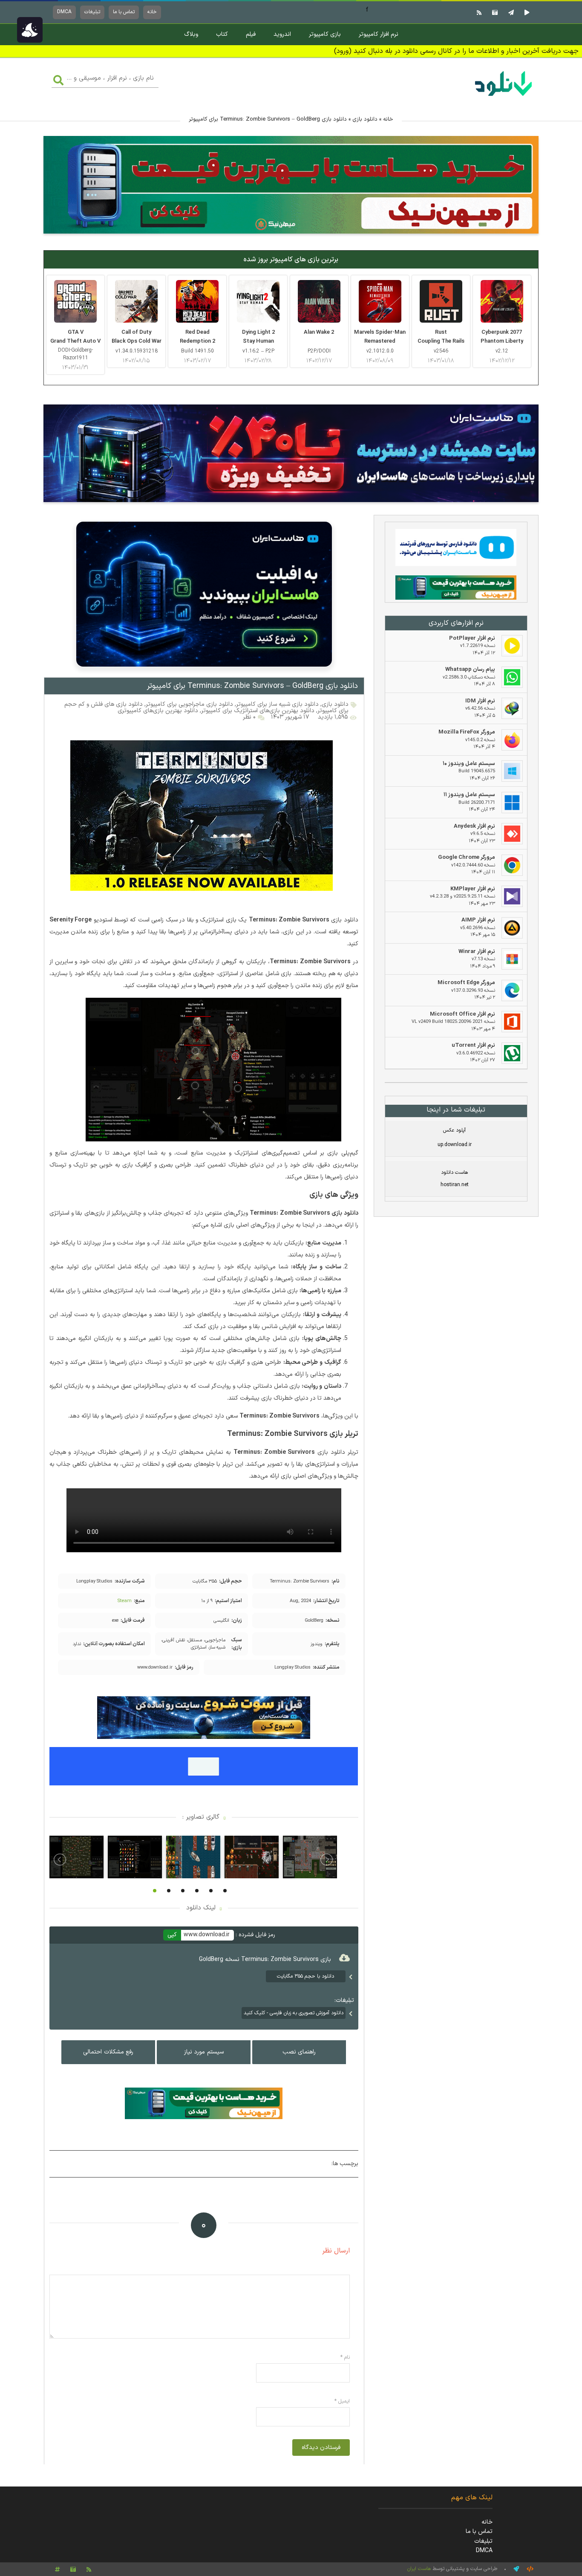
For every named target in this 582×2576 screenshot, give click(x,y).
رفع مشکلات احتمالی (108, 2052)
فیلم (251, 34)
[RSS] (478, 12)
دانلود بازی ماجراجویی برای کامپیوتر (189, 704)
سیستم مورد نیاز (204, 2052)
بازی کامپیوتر (325, 34)
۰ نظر (249, 717)
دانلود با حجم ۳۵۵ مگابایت (305, 1976)
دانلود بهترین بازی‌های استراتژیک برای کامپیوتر (258, 711)
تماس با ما (124, 12)
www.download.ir (207, 1935)
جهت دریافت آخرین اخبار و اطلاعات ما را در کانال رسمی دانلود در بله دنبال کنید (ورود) (456, 51)
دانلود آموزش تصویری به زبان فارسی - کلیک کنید (294, 2013)
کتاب (222, 34)
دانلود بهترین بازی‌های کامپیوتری (158, 711)
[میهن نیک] (456, 589)
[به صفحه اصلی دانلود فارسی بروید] (504, 97)
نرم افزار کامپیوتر (379, 34)
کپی (172, 1935)
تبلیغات (92, 12)
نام (345, 2357)
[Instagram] (494, 12)
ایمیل (342, 2401)
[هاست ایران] (456, 549)
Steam (125, 1601)
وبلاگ (191, 34)
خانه (152, 12)
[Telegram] (510, 12)
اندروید (282, 34)
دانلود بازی (365, 119)
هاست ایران (419, 2569)
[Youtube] (526, 12)
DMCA (64, 12)
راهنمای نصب (299, 2052)
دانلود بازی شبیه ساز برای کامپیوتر (277, 704)
